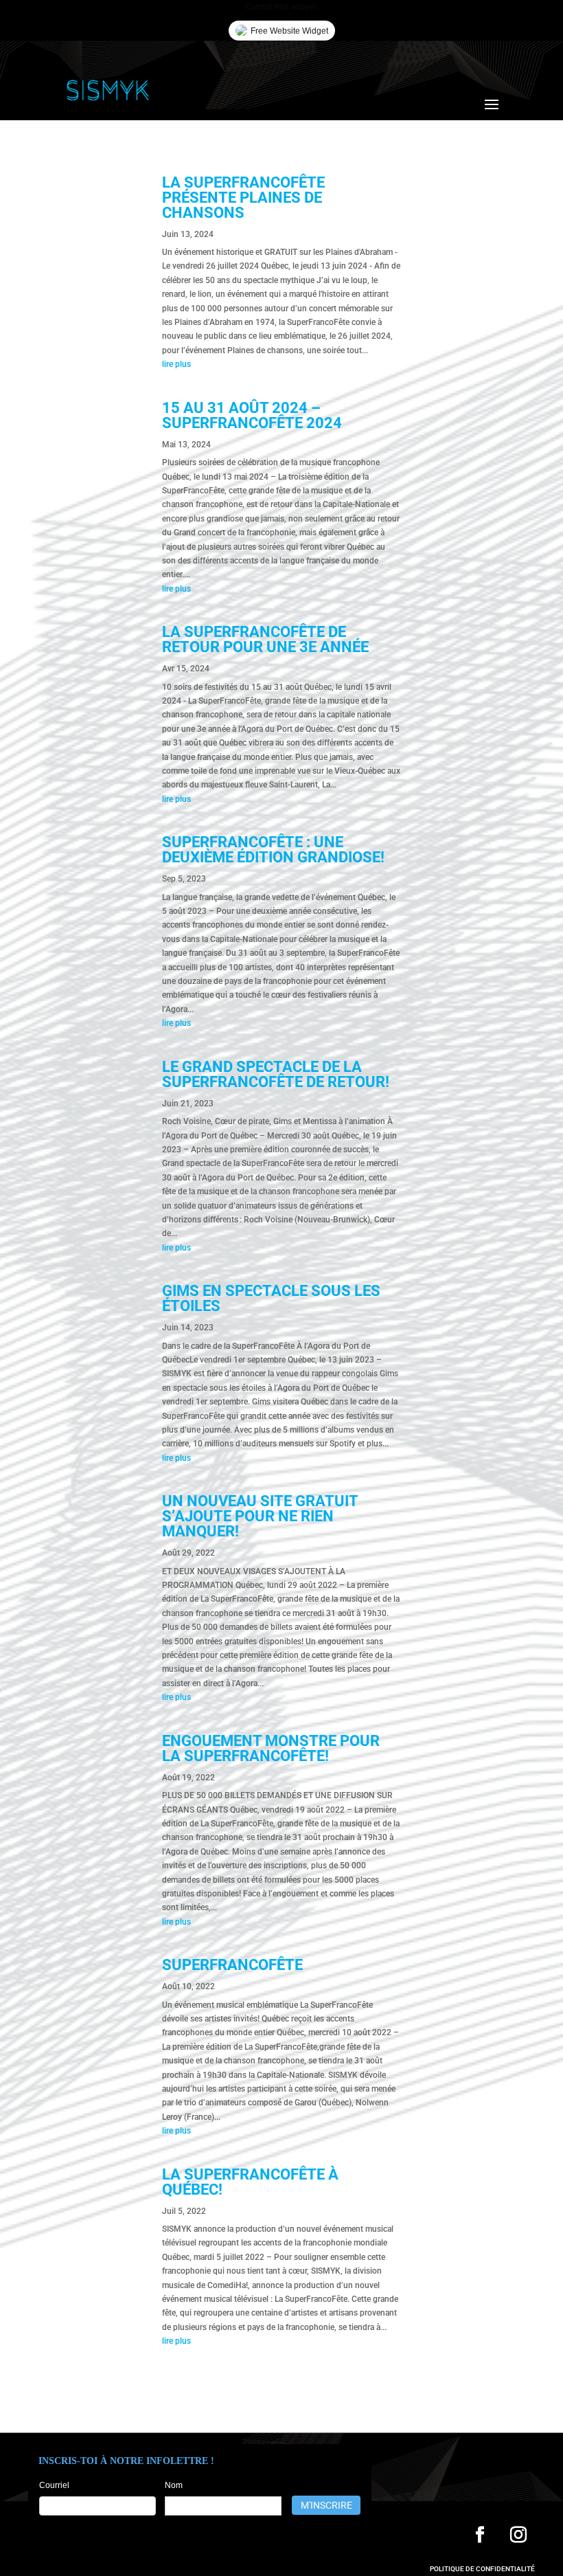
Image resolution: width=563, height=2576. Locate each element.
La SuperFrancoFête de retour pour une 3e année (265, 639)
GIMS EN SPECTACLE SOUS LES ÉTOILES (271, 1298)
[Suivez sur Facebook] (480, 2535)
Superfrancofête (232, 1965)
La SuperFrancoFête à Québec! (250, 2182)
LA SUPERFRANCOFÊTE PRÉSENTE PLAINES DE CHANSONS (243, 198)
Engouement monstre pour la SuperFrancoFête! (271, 1748)
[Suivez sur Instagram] (518, 2535)
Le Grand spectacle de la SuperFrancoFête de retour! (277, 1074)
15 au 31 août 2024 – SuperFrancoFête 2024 (252, 415)
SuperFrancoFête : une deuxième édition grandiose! (273, 850)
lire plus (176, 364)
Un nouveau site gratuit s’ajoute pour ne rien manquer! (260, 1516)
